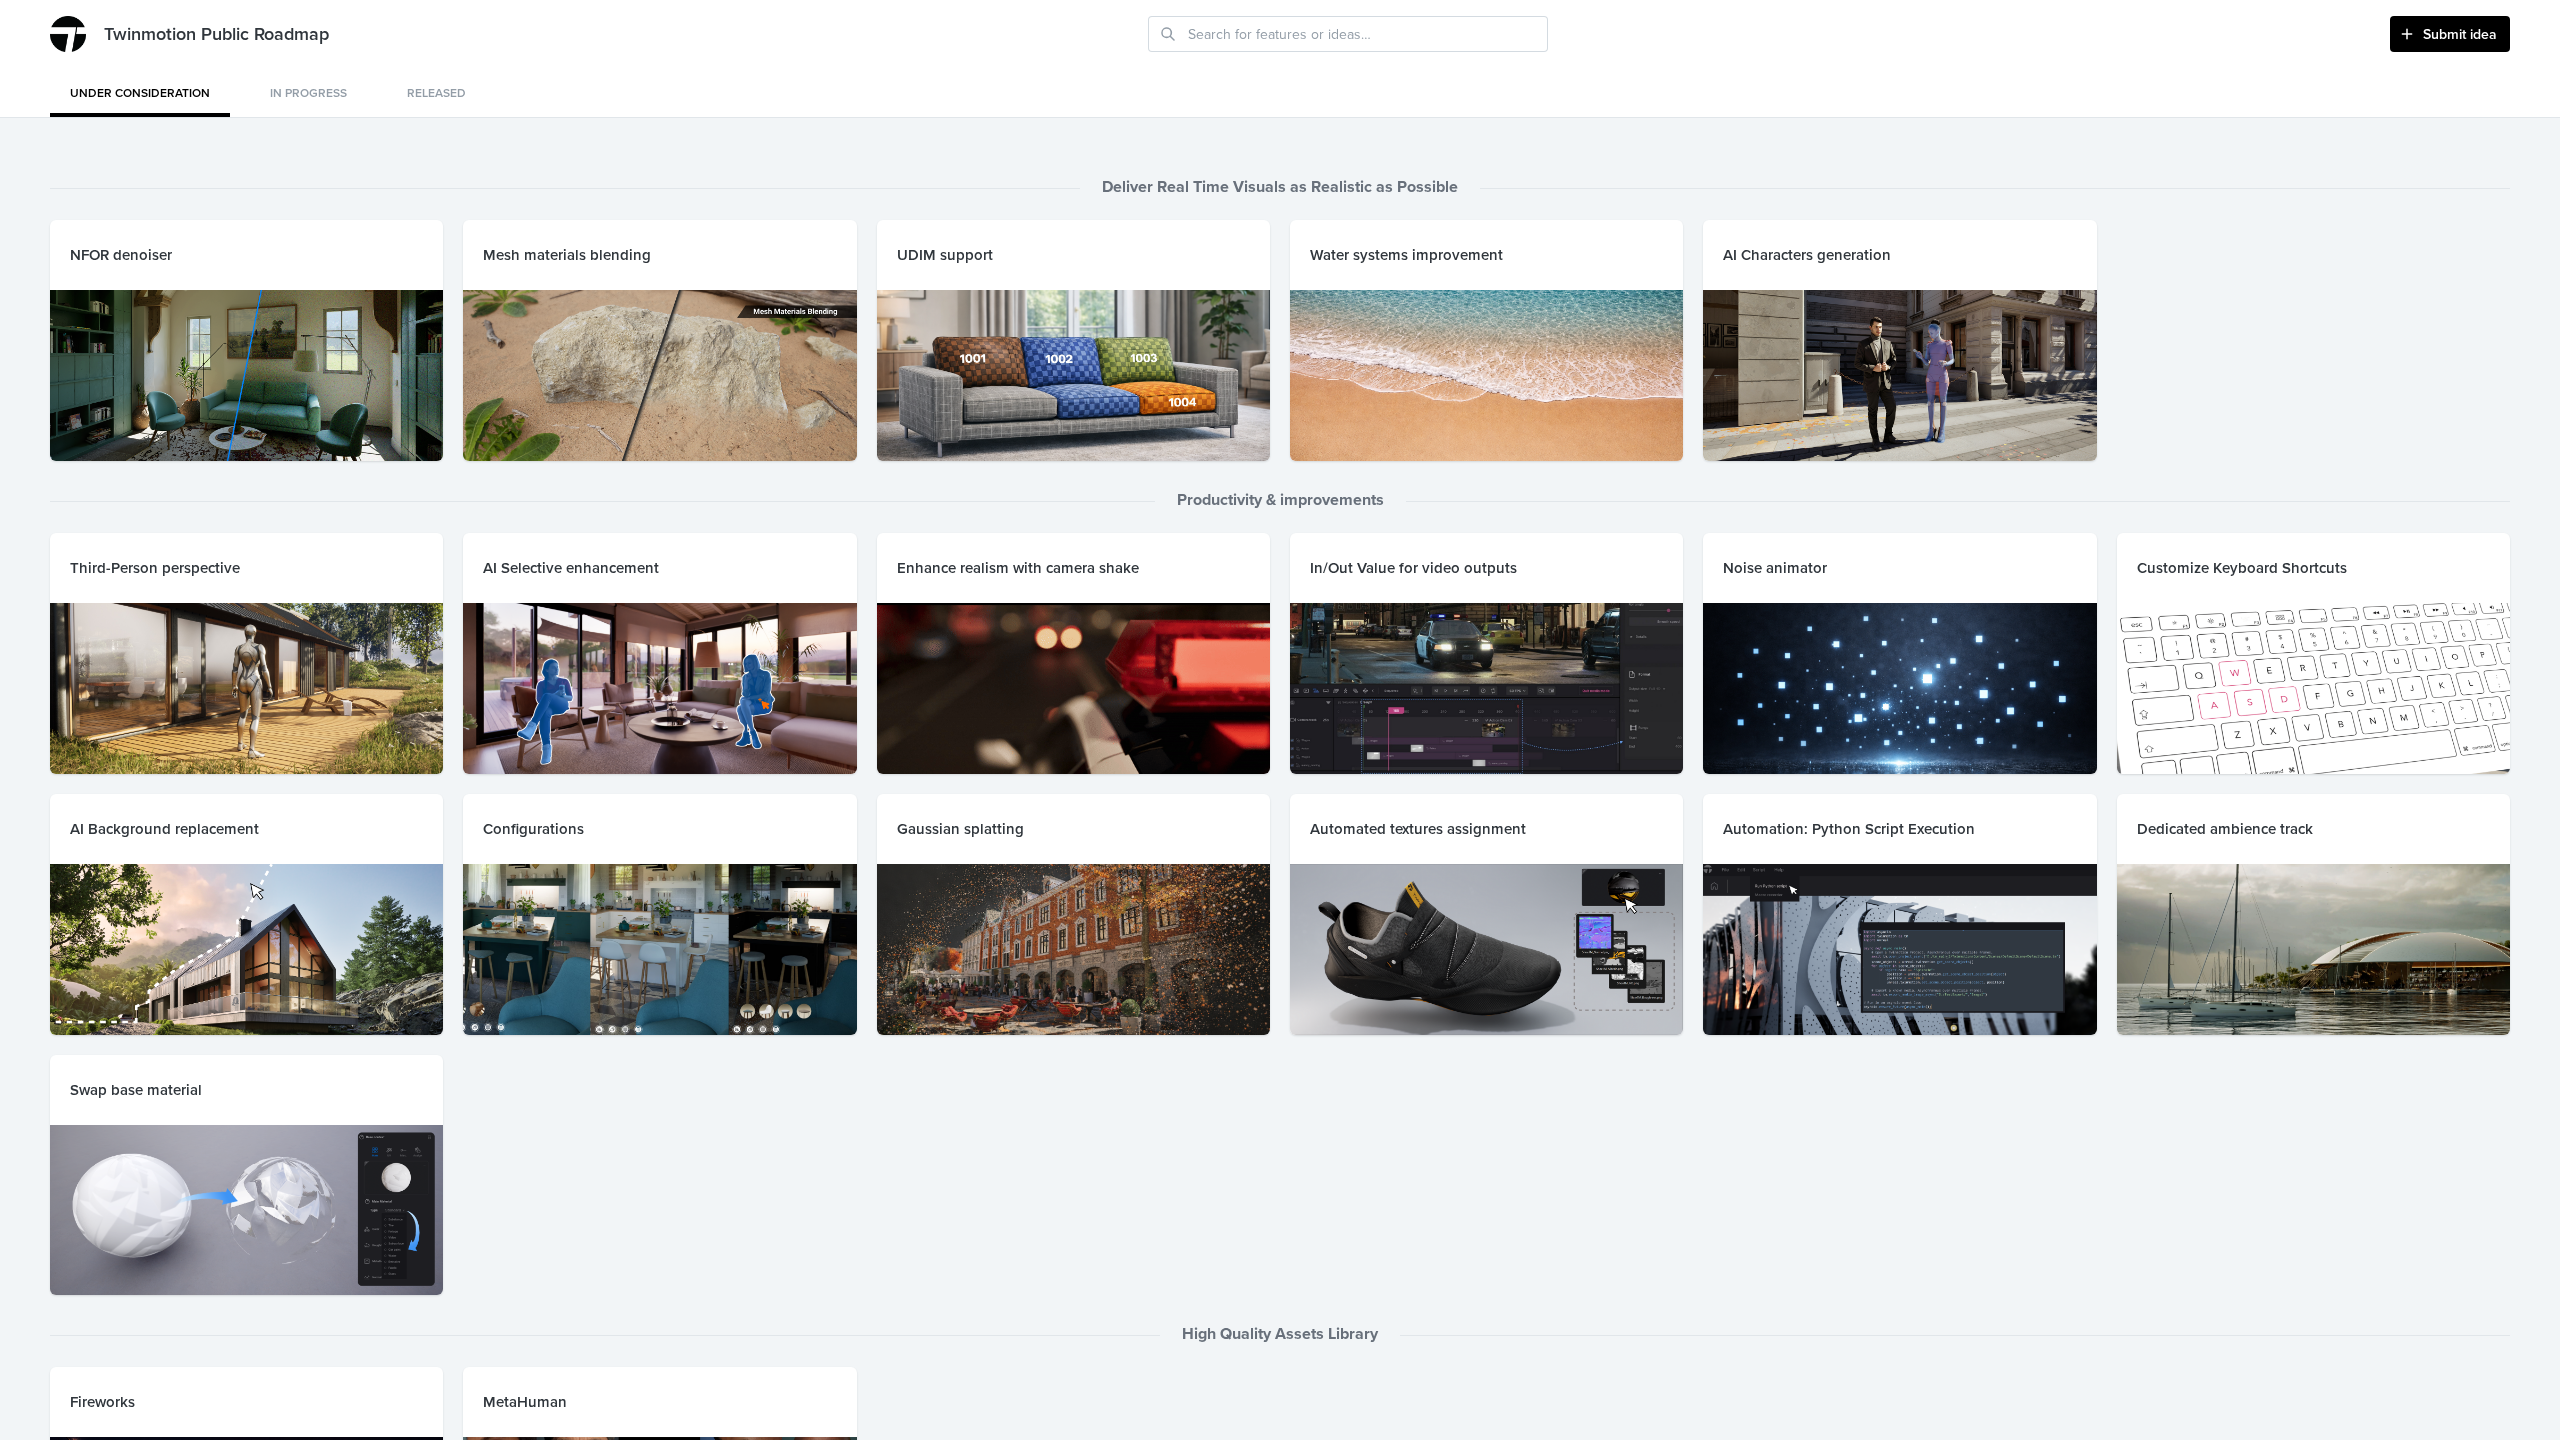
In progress (308, 92)
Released (436, 92)
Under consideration (140, 92)
